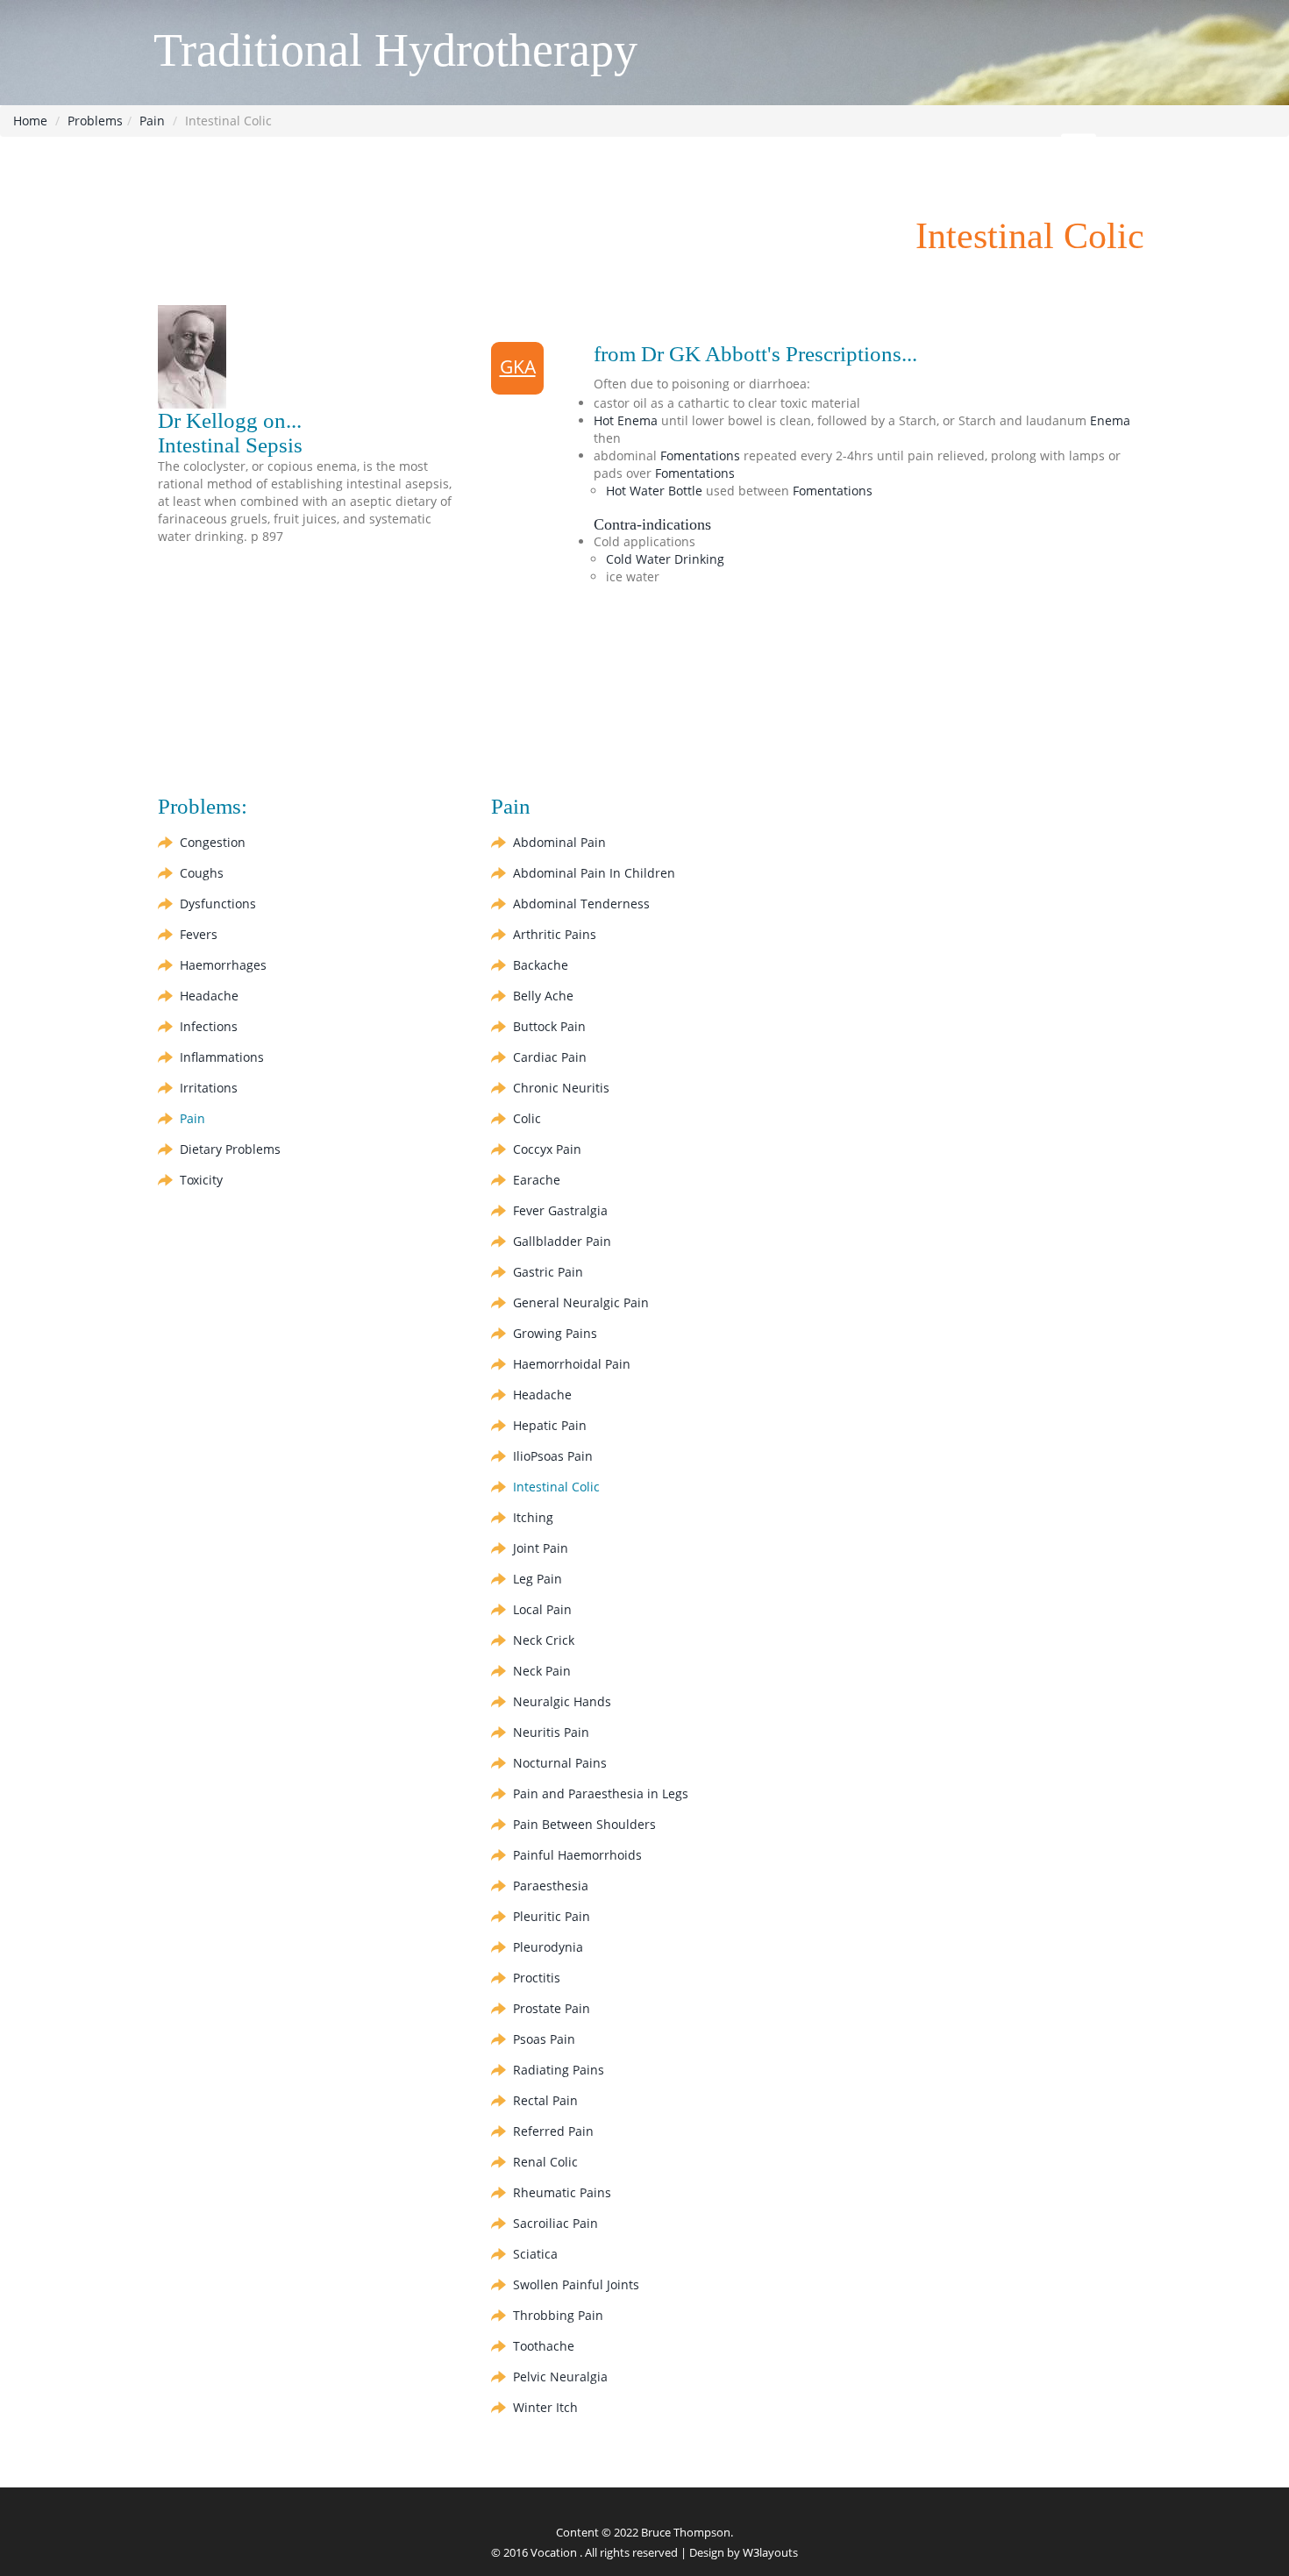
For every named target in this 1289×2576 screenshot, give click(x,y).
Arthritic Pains (555, 934)
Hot (626, 420)
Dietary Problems (230, 1149)
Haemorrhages (223, 965)
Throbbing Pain (558, 2315)
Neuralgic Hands (562, 1701)
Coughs (202, 873)
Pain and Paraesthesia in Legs (601, 1793)
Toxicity (201, 1180)
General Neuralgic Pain (581, 1302)
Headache (209, 996)
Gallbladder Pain (562, 1241)
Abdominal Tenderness (581, 904)
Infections (209, 1026)
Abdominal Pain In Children (594, 873)
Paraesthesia (551, 1886)
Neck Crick (544, 1640)
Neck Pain (542, 1671)
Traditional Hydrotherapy (395, 50)
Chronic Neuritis (561, 1088)
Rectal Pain (545, 2100)
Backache (541, 965)
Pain (152, 121)
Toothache (544, 2346)
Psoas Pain (544, 2039)
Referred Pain (553, 2131)
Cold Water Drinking (665, 559)
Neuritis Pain (551, 1732)
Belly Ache (543, 996)
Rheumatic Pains (562, 2192)
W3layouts (770, 2552)
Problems (95, 121)
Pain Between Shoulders (584, 1824)
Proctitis (537, 1978)
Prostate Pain (552, 2008)
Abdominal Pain (559, 842)
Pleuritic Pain (552, 1916)
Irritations (209, 1088)
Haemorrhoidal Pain (572, 1364)
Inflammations (222, 1057)
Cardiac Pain (550, 1057)
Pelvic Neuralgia (560, 2377)
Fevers (199, 934)
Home (30, 121)
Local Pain (542, 1609)
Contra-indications (652, 524)
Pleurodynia (548, 1947)
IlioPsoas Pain (553, 1456)
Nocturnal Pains (560, 1763)
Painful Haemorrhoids (577, 1855)
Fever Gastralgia (560, 1210)
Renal (545, 2162)
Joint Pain (541, 1548)
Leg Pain (538, 1579)
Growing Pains (555, 1333)
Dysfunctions (218, 904)
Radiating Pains (559, 2070)
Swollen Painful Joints (576, 2284)
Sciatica (535, 2254)
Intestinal (556, 1487)
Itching (533, 1517)
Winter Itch (545, 2407)
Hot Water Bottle (654, 491)
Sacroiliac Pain (555, 2223)
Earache (537, 1180)
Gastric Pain (548, 1272)
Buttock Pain (549, 1026)
